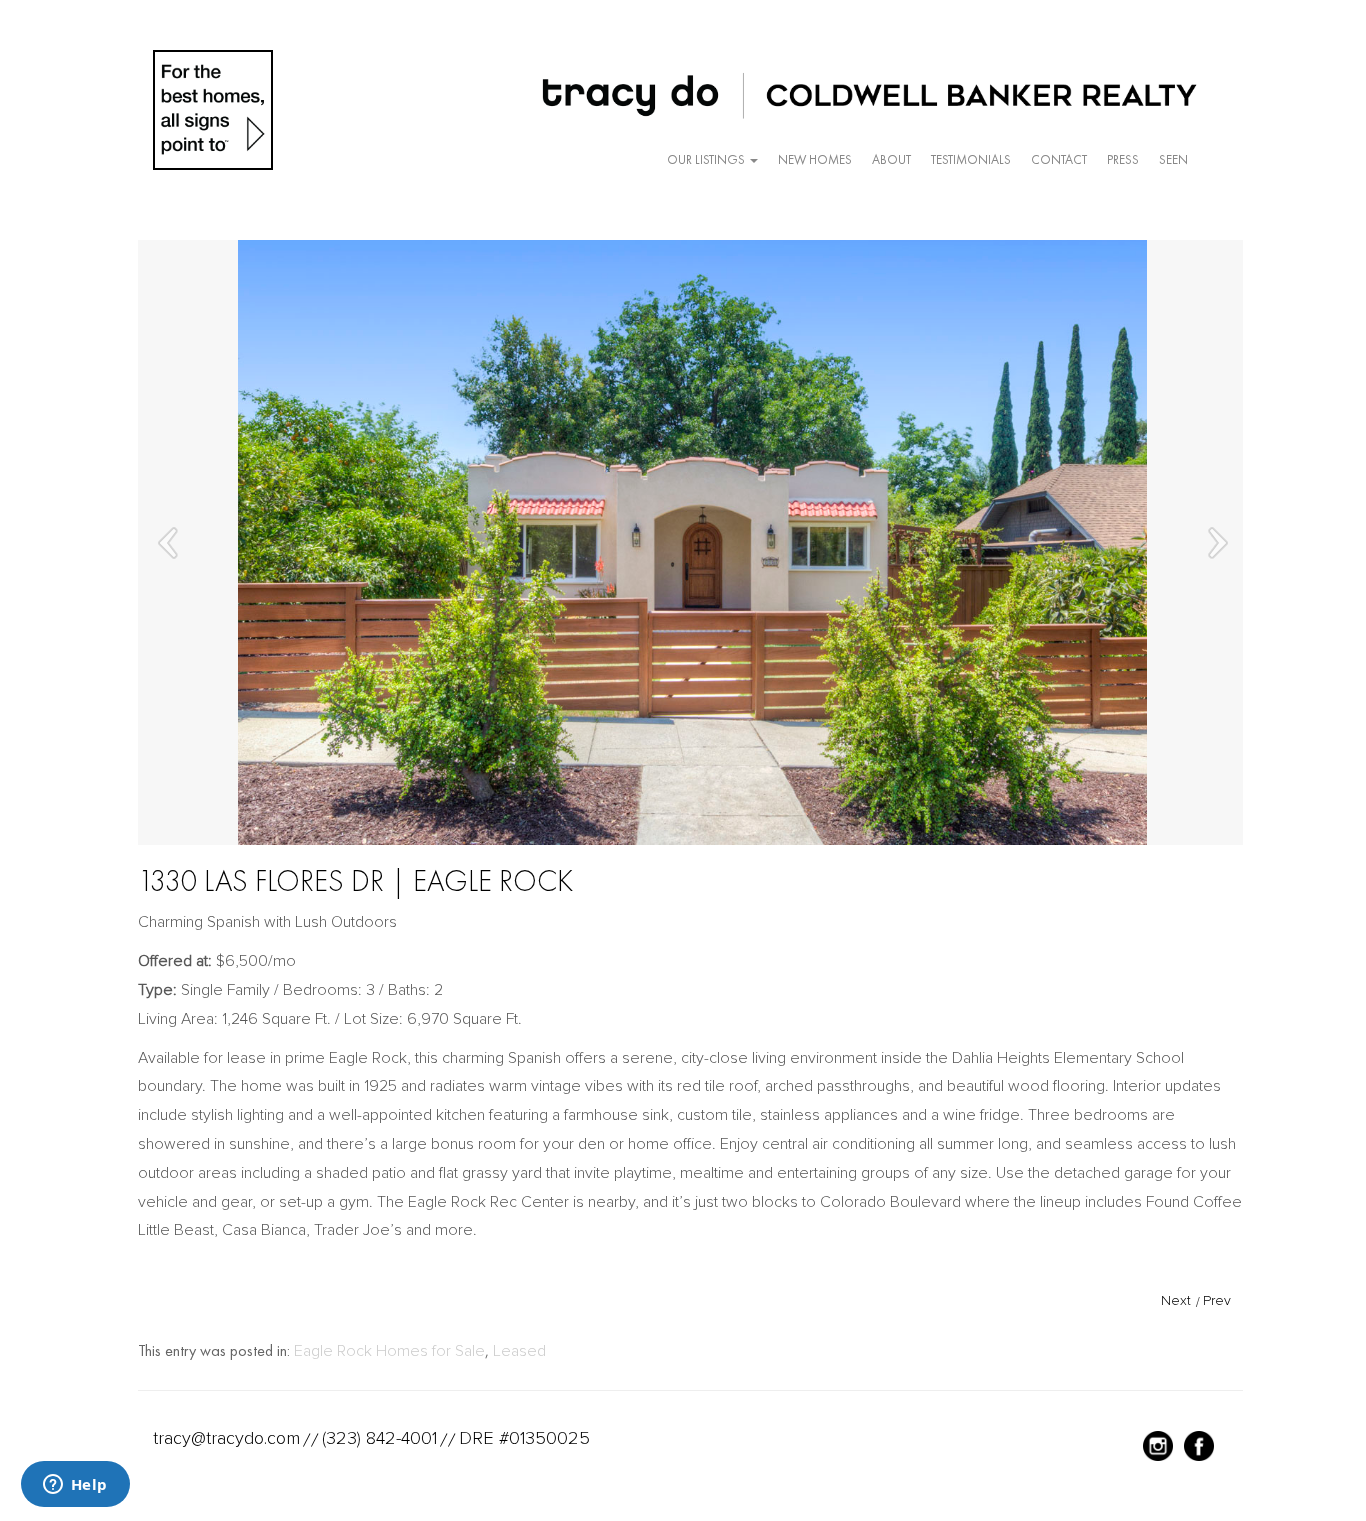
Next (1176, 1300)
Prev (1217, 1300)
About (891, 159)
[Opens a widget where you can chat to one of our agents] (75, 1486)
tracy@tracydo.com (226, 1438)
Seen (1173, 159)
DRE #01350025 (524, 1438)
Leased (519, 1351)
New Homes (815, 159)
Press (1123, 159)
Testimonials (971, 159)
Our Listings (707, 159)
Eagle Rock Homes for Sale (389, 1351)
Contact (1059, 159)
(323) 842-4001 (379, 1438)
